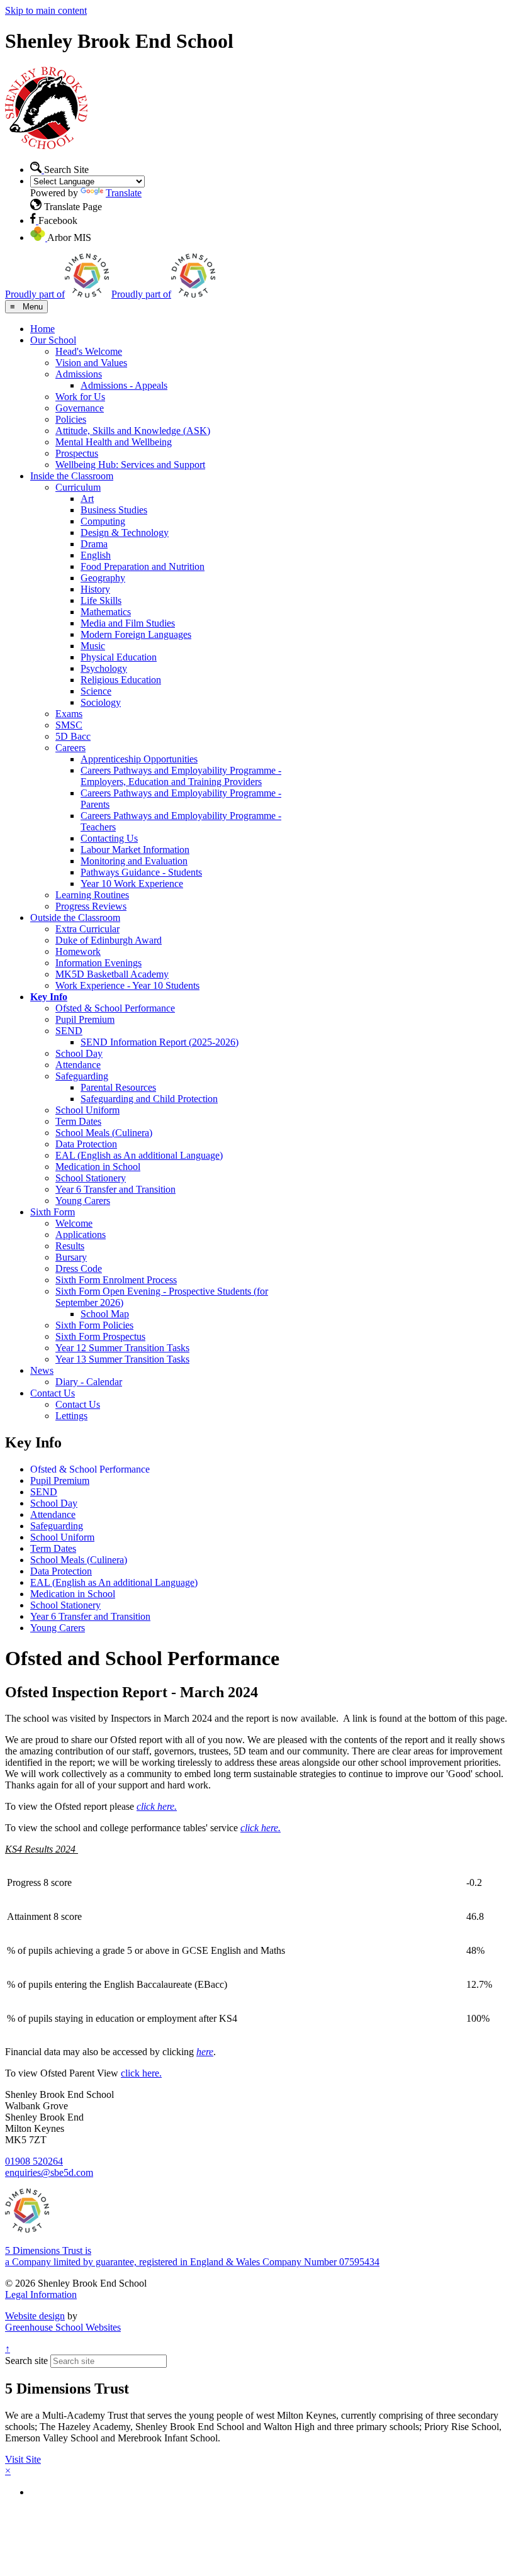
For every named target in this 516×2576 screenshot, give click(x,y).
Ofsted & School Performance (115, 1008)
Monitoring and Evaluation (134, 861)
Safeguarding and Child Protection (149, 1099)
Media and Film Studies (128, 623)
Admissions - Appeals (124, 385)
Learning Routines (92, 895)
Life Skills (101, 600)
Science (96, 691)
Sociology (101, 702)
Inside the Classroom (72, 476)
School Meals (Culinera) (104, 1133)
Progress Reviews (91, 906)
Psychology (104, 668)
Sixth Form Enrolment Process (116, 1280)
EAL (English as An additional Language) (139, 1155)
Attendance (78, 1065)
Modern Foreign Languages (136, 634)
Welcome (74, 1223)
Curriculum (78, 487)
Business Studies (114, 510)
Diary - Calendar (89, 1382)
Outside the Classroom (75, 917)
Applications (81, 1235)
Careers (70, 748)
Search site (26, 2361)
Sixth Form (53, 1212)
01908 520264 (34, 2161)
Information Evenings (98, 963)
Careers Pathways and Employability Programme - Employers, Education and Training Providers (181, 776)
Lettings (71, 1416)
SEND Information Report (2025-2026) (160, 1042)
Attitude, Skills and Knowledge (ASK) (133, 431)
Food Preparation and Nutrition (143, 566)
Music (93, 646)
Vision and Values (91, 363)
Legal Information (41, 2294)
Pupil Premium (85, 1019)
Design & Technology (125, 532)
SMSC (69, 725)
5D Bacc (73, 736)
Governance (80, 408)
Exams (69, 714)
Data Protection (86, 1144)
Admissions (79, 374)
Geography (103, 578)
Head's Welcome (89, 351)
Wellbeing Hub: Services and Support (130, 465)
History (95, 589)
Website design (35, 2316)
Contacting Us (109, 838)
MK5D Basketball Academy (112, 974)
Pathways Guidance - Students (141, 872)
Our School (53, 340)
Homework (78, 951)
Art (87, 499)
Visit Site (23, 2459)
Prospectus (77, 453)
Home (42, 329)
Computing (103, 521)
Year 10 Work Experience (132, 884)
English (96, 555)
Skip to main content (46, 10)
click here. (141, 2073)
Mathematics (106, 612)
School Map (105, 1314)
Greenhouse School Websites (63, 2327)
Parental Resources (118, 1087)
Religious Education (121, 680)
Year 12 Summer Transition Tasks (122, 1348)
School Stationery (91, 1178)
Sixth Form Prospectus (100, 1336)
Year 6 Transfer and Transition (115, 1189)
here (205, 2052)
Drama (94, 544)
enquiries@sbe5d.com (49, 2172)
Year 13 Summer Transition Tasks (122, 1359)
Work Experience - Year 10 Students (127, 985)
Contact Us (53, 1393)
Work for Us (80, 397)
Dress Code (79, 1268)
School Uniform (87, 1110)
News (42, 1370)
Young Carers (83, 1201)
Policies (71, 419)
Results (70, 1246)
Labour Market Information (135, 850)
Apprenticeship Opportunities (139, 759)
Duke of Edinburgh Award (109, 940)
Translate (124, 193)
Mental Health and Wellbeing (114, 442)
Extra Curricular (87, 929)
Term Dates (78, 1121)
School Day (79, 1053)
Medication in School (98, 1167)
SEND (69, 1031)
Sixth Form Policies (94, 1325)
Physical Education (119, 657)
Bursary (71, 1257)
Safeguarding (82, 1076)
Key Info (49, 997)
